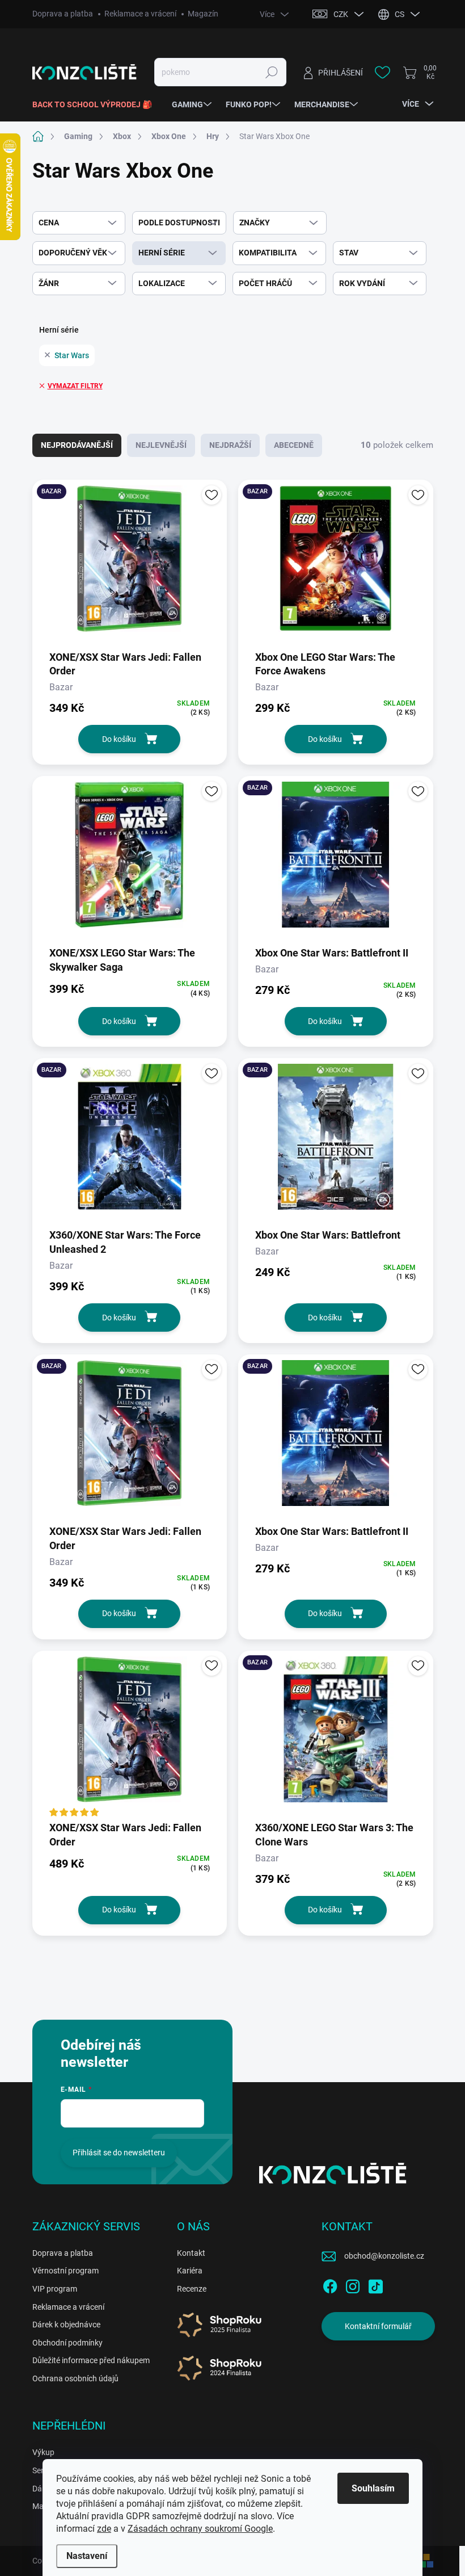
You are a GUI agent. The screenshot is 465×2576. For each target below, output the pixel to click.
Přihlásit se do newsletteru (119, 2153)
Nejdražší (230, 445)
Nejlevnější (161, 445)
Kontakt (191, 2253)
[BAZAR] (130, 564)
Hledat (272, 72)
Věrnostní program (65, 2271)
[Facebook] (330, 2284)
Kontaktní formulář (378, 2326)
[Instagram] (353, 2284)
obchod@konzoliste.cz (384, 2256)
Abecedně (294, 445)
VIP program (55, 2289)
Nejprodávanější (77, 445)
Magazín (203, 14)
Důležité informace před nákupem (91, 2360)
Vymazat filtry (75, 386)
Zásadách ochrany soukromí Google (200, 2529)
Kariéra (190, 2271)
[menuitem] (96, 104)
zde (104, 2529)
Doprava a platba (63, 14)
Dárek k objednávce (66, 2325)
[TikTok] (375, 2284)
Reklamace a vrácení (140, 14)
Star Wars (72, 355)
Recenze (192, 2289)
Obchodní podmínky (67, 2343)
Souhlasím (373, 2488)
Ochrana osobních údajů (75, 2378)
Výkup (43, 2452)
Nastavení (87, 2556)
